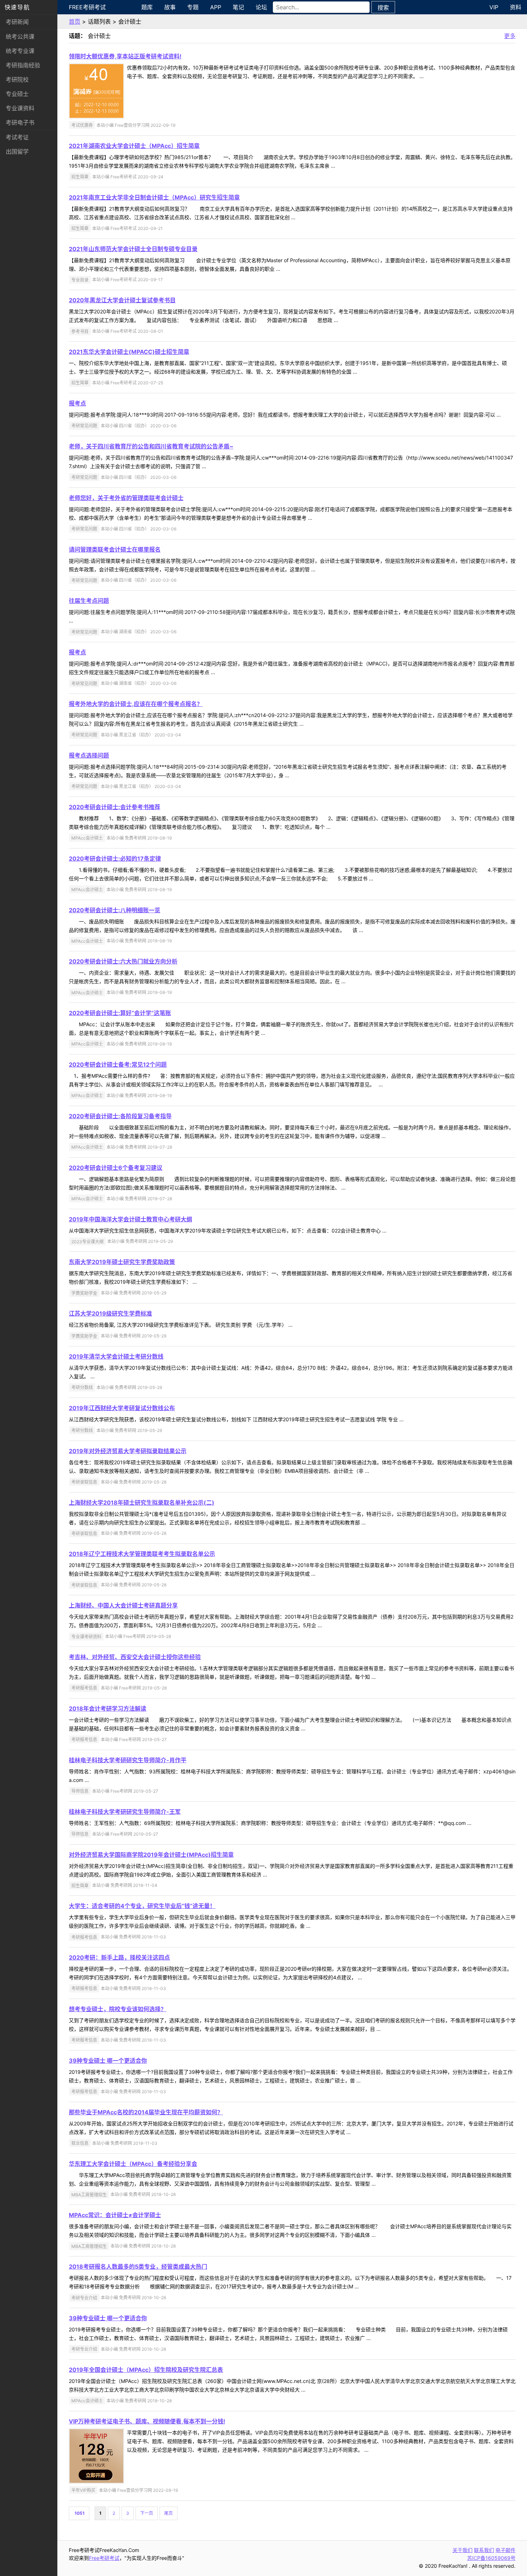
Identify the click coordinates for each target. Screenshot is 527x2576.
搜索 (383, 8)
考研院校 (17, 80)
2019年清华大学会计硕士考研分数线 (116, 1356)
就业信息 (80, 2143)
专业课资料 (20, 108)
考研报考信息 (84, 1688)
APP (216, 7)
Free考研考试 (87, 7)
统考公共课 (20, 37)
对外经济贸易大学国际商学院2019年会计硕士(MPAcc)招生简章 (151, 1855)
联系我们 (484, 2550)
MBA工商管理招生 (89, 2194)
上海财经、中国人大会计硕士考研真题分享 (123, 1605)
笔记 (238, 7)
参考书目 (80, 331)
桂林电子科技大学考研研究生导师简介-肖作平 (128, 1760)
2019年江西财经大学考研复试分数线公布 (122, 1408)
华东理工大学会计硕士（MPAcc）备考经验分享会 (133, 2164)
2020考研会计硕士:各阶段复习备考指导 (120, 1116)
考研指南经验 (23, 65)
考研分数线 (82, 1387)
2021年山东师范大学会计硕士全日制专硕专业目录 (133, 249)
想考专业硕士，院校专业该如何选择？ (118, 2009)
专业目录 (80, 280)
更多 (510, 36)
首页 (75, 21)
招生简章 (80, 177)
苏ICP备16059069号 (491, 2558)
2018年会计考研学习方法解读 (108, 1708)
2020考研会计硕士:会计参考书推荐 (115, 807)
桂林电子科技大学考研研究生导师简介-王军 (125, 1812)
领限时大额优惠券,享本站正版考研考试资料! (125, 56)
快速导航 (17, 7)
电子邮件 (505, 2550)
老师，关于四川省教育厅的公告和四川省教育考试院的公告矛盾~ (151, 446)
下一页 (147, 2513)
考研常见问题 (84, 426)
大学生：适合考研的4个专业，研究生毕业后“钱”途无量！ (142, 1906)
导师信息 (80, 1791)
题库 (147, 7)
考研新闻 (17, 22)
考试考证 (17, 137)
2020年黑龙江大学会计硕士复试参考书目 (122, 300)
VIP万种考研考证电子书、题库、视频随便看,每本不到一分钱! (147, 2421)
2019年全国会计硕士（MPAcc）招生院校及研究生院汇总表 (146, 2370)
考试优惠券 (82, 125)
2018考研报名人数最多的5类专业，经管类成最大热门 (138, 2267)
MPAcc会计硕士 (87, 838)
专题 (193, 7)
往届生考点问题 (89, 601)
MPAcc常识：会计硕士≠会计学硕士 (115, 2215)
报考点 (77, 403)
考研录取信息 (84, 1482)
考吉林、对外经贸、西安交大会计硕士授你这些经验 (135, 1657)
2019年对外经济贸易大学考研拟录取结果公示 (128, 1451)
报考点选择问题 (89, 755)
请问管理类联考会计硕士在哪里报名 (115, 549)
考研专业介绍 (84, 2298)
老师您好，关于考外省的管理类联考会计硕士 (126, 498)
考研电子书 (20, 122)
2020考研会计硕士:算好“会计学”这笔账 (120, 1013)
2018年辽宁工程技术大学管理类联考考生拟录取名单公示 (142, 1554)
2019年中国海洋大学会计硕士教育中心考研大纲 (130, 1219)
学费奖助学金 (84, 1293)
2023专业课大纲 (87, 1241)
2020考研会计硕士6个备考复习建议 (116, 1168)
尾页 (168, 2513)
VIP (494, 7)
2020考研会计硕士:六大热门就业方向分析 (123, 961)
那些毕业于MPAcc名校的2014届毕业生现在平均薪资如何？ (146, 2112)
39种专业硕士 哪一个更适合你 (108, 2061)
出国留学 (17, 152)
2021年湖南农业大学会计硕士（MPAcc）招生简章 (134, 146)
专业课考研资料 (86, 1636)
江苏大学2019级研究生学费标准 (110, 1313)
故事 (170, 7)
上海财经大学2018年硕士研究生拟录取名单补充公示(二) (142, 1503)
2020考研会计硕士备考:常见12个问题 (118, 1064)
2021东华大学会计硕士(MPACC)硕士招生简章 (129, 352)
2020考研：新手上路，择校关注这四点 (119, 1957)
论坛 (261, 7)
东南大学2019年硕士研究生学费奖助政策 (122, 1262)
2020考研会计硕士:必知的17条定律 (115, 859)
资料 (516, 7)
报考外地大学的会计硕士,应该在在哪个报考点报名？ (136, 704)
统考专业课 (20, 51)
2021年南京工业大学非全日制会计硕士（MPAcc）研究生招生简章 (154, 197)
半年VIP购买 (83, 2490)
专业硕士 (17, 94)
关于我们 (462, 2550)
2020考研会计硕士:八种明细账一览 (115, 910)
